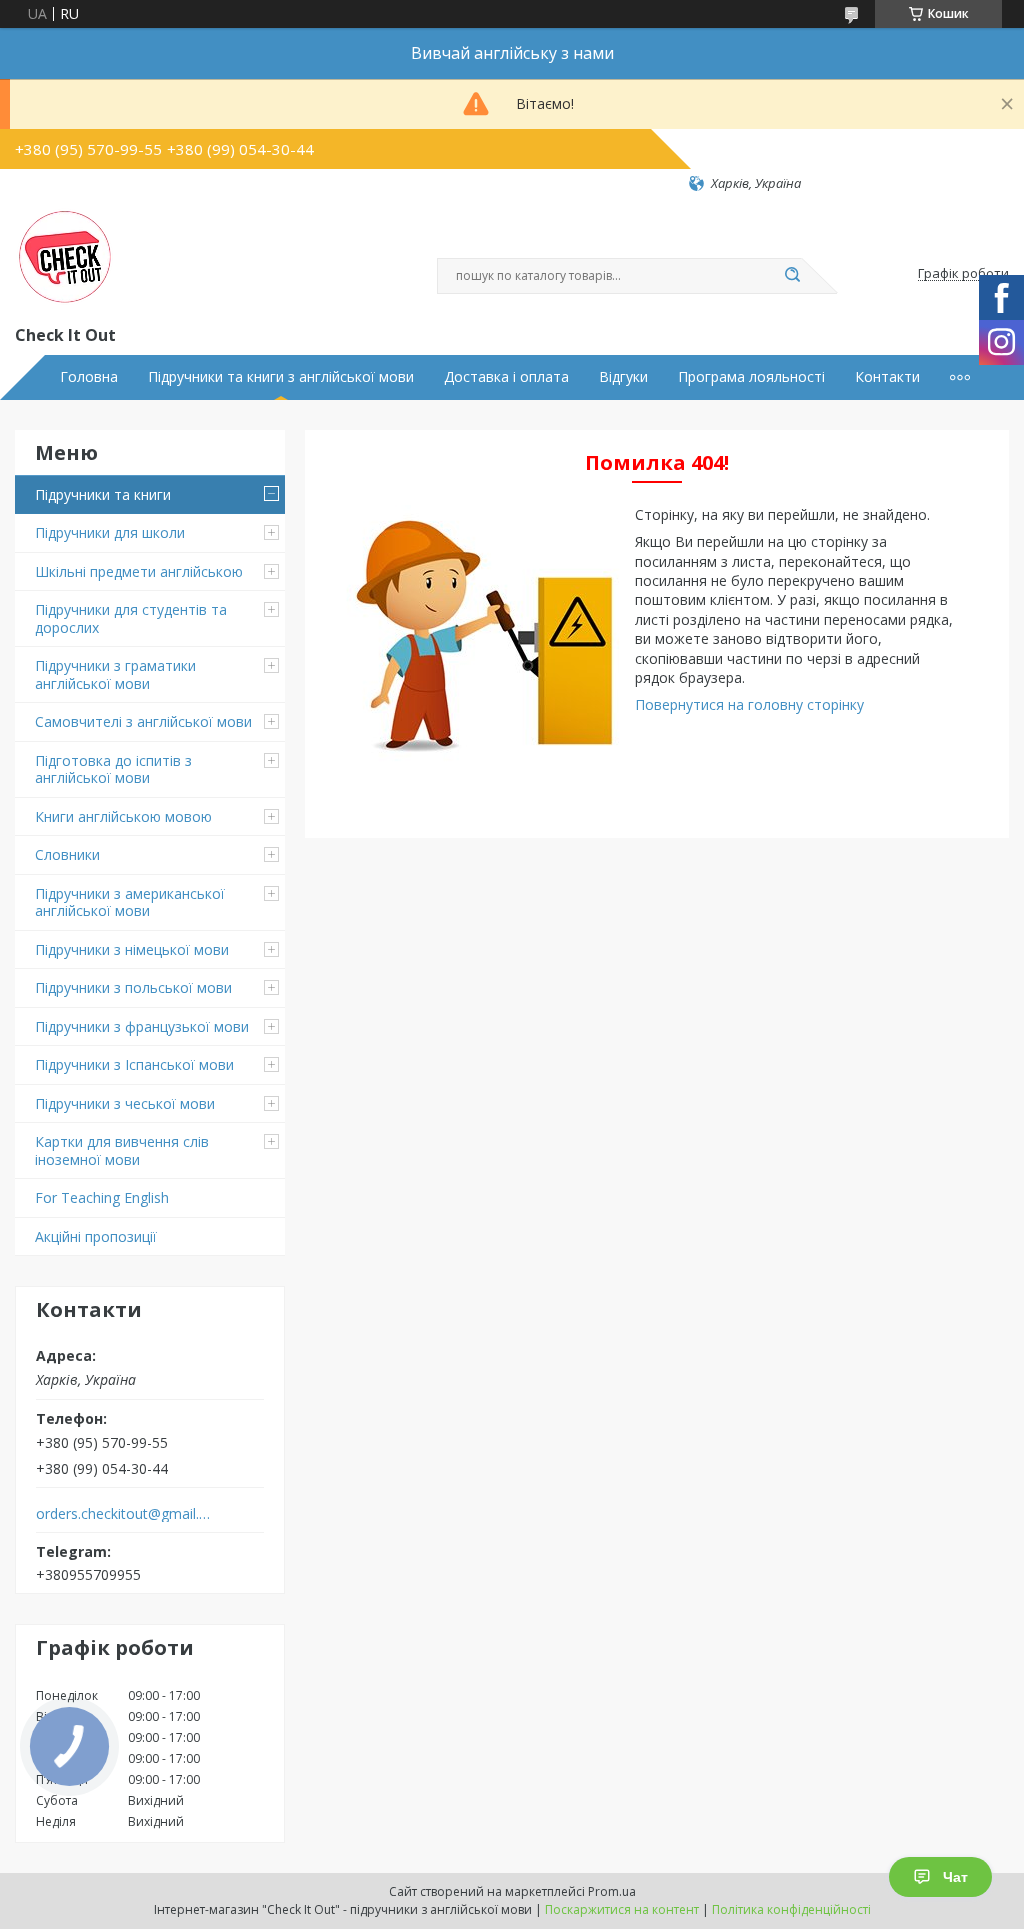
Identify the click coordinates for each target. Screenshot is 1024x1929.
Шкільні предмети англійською (139, 571)
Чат (955, 1877)
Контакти (887, 377)
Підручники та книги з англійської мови (281, 377)
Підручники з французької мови (142, 1026)
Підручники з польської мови (133, 987)
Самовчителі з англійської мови (143, 721)
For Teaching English (102, 1197)
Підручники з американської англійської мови (130, 902)
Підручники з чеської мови (125, 1103)
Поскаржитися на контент (622, 1909)
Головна (89, 377)
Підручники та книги (103, 494)
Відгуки (623, 377)
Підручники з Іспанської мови (134, 1064)
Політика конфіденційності (791, 1909)
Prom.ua (612, 1891)
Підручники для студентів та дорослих (131, 618)
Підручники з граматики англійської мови (115, 674)
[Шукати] (792, 276)
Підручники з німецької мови (132, 949)
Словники (67, 854)
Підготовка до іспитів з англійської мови (113, 769)
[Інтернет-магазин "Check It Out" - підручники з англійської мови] (65, 257)
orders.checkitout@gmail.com (123, 1514)
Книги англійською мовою (123, 816)
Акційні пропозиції (96, 1236)
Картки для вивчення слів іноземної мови (122, 1150)
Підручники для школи (110, 532)
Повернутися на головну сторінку (749, 704)
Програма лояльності (751, 377)
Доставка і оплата (506, 377)
